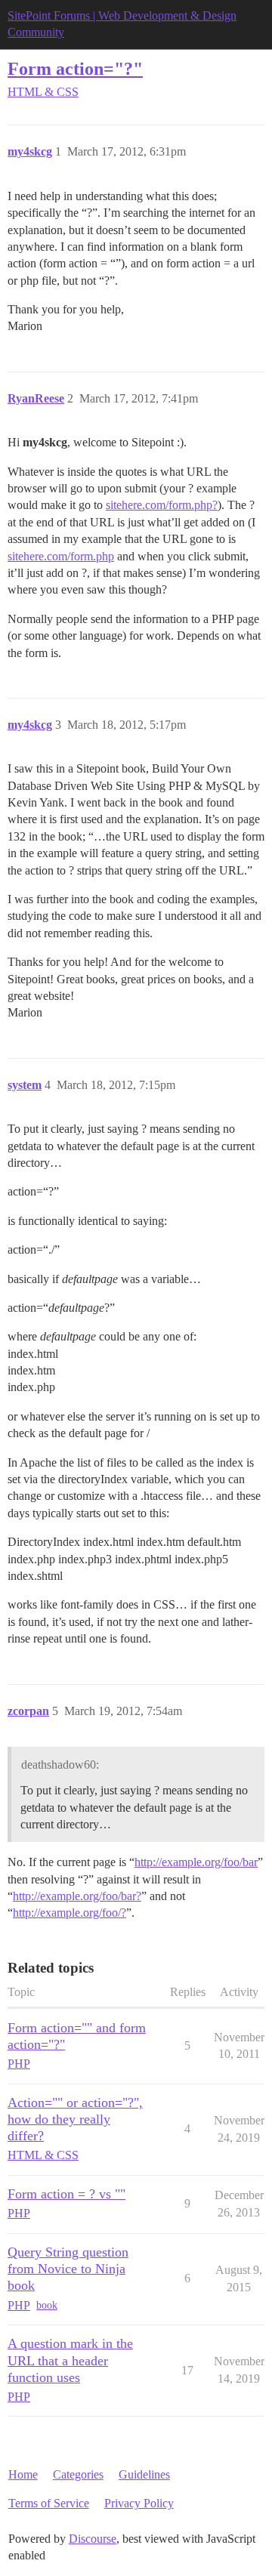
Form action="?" (75, 68)
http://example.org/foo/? (70, 1913)
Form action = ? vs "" (66, 2194)
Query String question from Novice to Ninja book (68, 2269)
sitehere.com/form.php (61, 556)
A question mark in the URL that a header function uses (70, 2360)
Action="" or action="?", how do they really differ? (75, 2119)
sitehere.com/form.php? (162, 505)
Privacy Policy (139, 2503)
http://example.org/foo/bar (196, 1862)
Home (23, 2474)
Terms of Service (49, 2503)
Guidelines (144, 2474)
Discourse (93, 2539)
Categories (78, 2474)
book (47, 2305)
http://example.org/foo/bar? (77, 1896)
